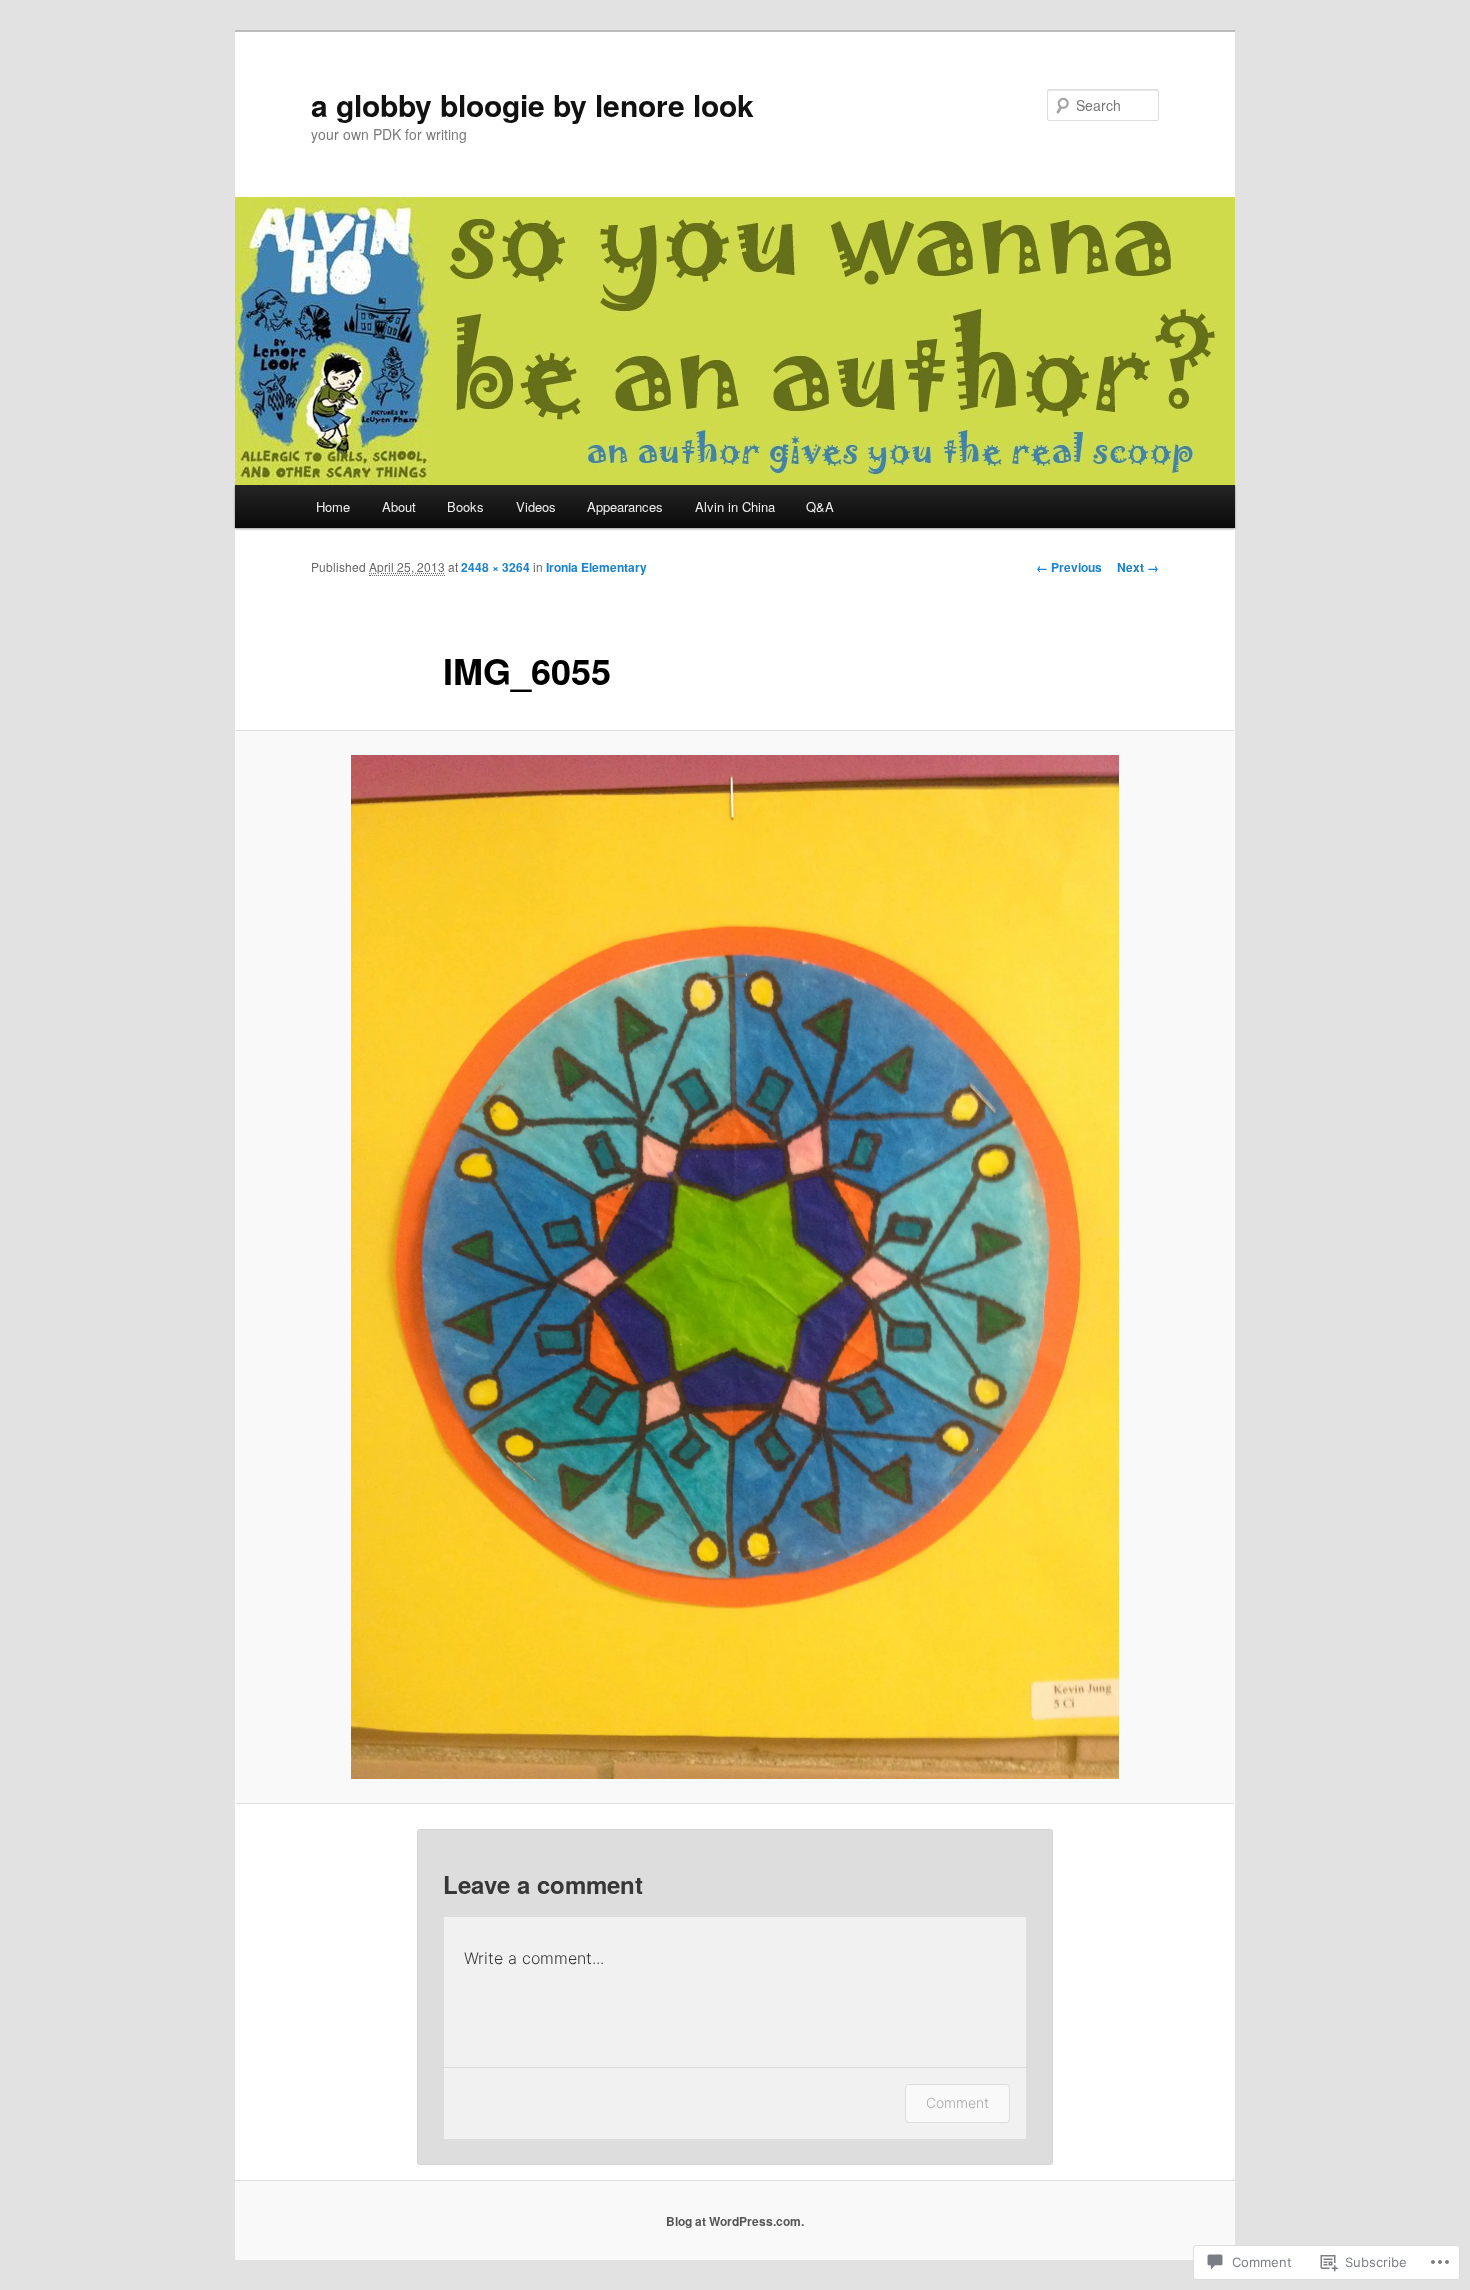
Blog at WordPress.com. (735, 2221)
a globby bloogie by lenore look (532, 104)
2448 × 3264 (495, 567)
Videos (536, 506)
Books (465, 506)
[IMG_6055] (735, 1267)
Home (333, 506)
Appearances (625, 506)
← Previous (1069, 567)
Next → (1138, 567)
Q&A (820, 506)
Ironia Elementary (596, 567)
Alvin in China (735, 506)
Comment (957, 2102)
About (399, 506)
